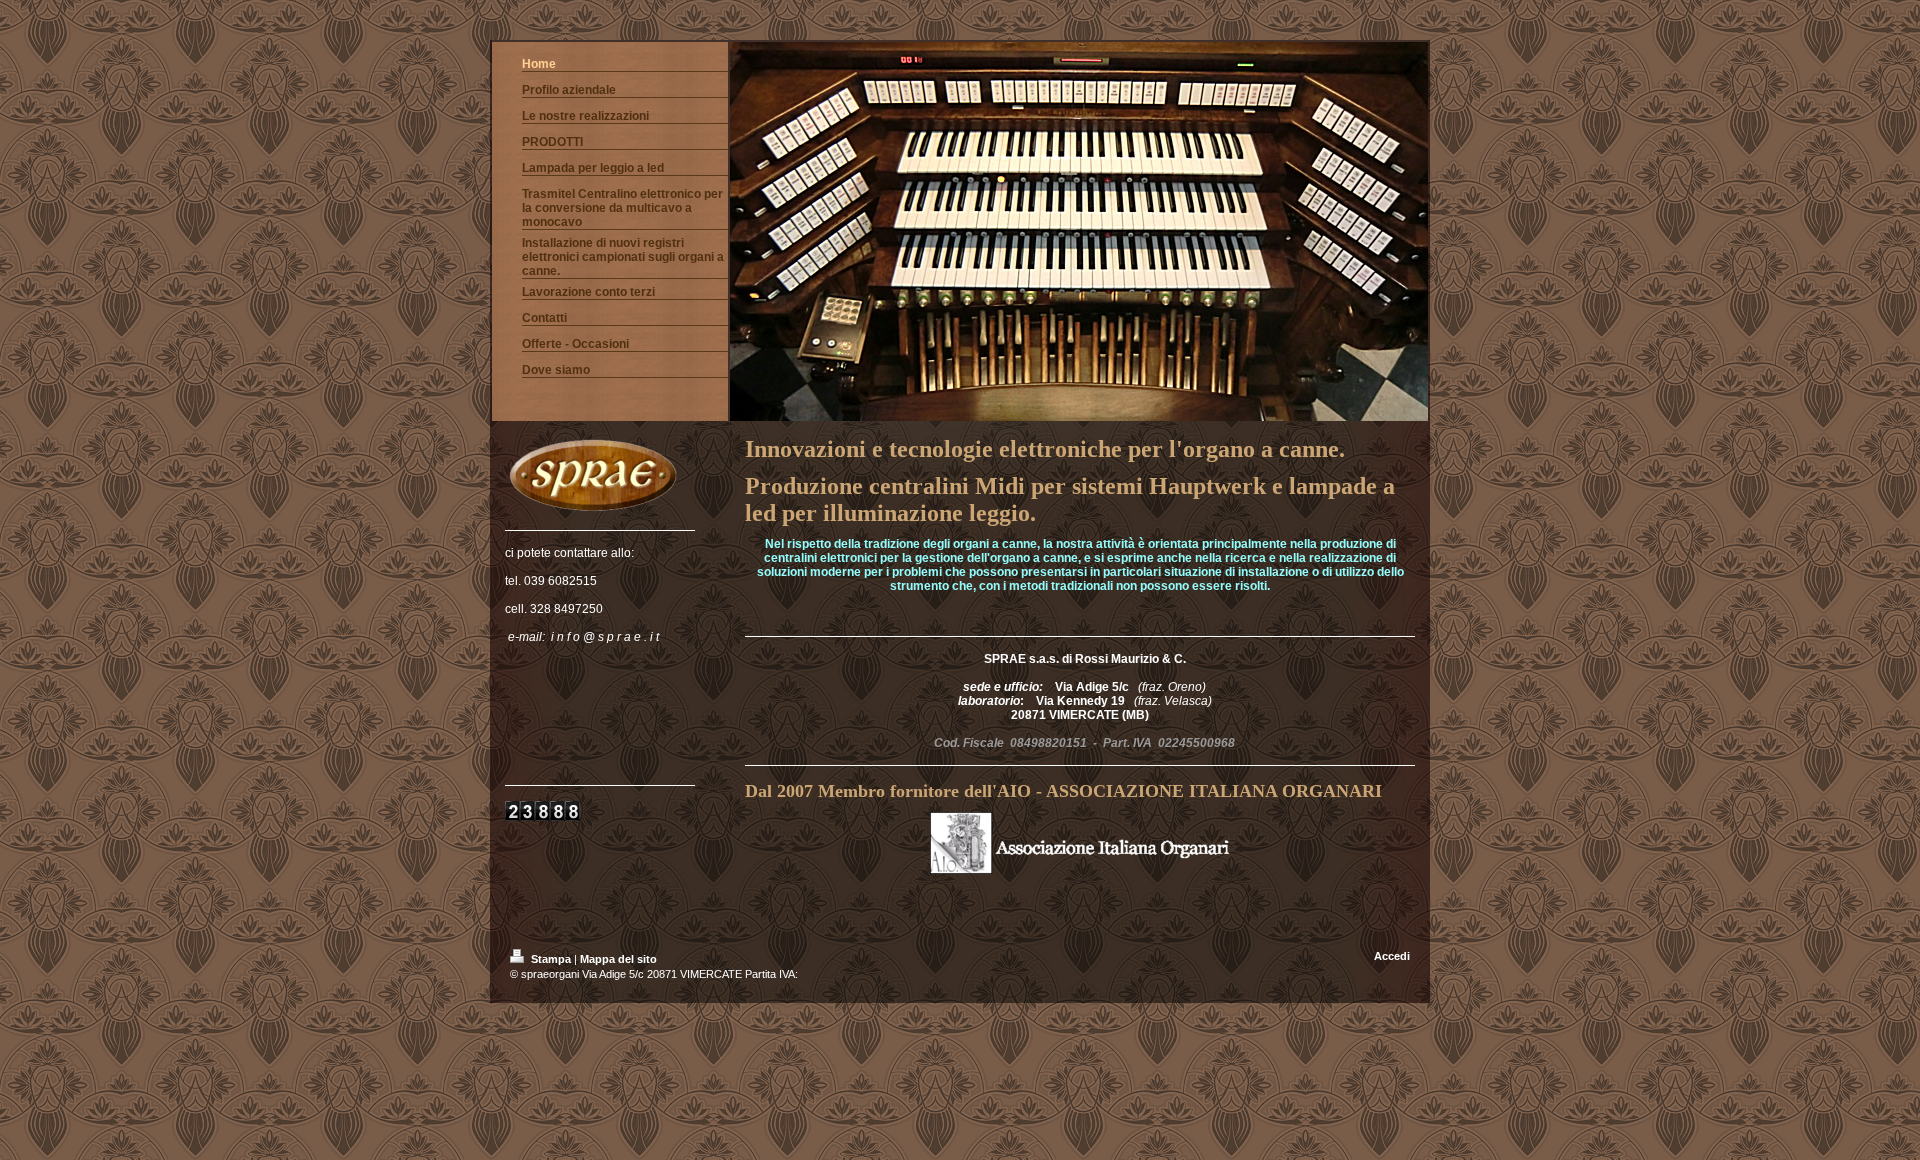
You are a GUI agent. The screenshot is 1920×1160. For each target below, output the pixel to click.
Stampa (551, 959)
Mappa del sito (618, 959)
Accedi (1392, 956)
